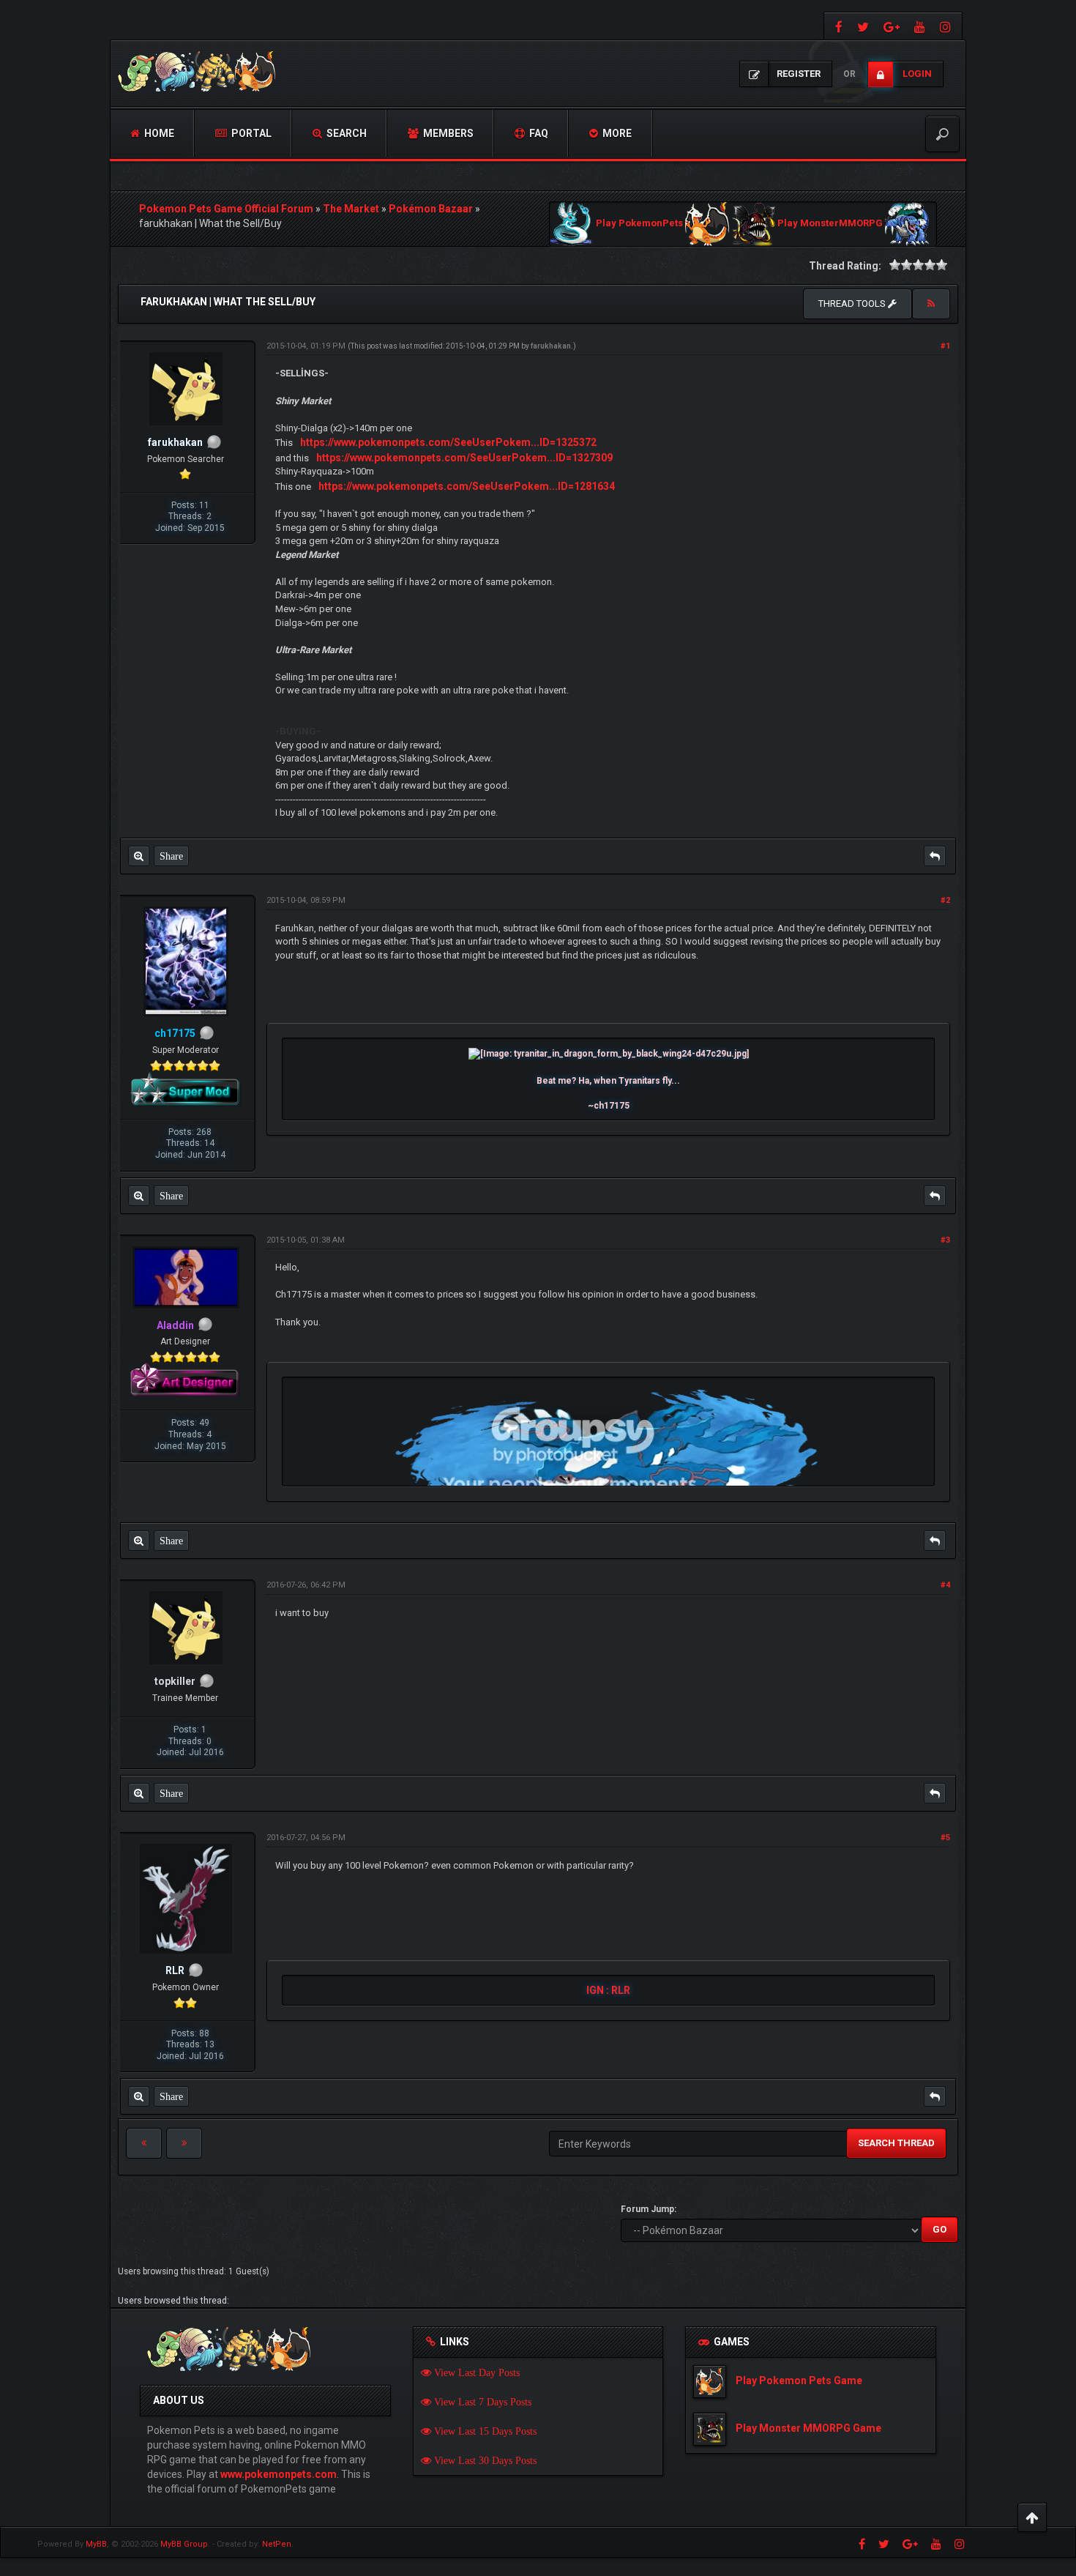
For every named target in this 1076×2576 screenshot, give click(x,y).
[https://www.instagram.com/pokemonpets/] (947, 26)
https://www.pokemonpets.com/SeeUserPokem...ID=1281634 (467, 486)
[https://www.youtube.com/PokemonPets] (920, 26)
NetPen (277, 2544)
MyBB (96, 2544)
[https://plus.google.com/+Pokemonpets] (892, 26)
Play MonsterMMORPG (830, 224)
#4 (945, 1585)
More (616, 133)
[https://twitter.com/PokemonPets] (863, 26)
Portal (250, 133)
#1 (945, 346)
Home (158, 133)
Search (345, 133)
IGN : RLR (608, 1990)
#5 (945, 1838)
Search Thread (896, 2143)
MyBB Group (184, 2544)
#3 (945, 1240)
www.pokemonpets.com (279, 2474)
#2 (945, 900)
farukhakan (551, 346)
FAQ (538, 133)
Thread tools (853, 304)
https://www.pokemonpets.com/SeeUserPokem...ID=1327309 (464, 458)
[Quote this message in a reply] (935, 856)
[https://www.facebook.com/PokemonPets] (837, 26)
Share (171, 856)
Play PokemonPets (639, 224)
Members (447, 133)
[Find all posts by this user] (139, 856)
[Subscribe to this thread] (931, 304)
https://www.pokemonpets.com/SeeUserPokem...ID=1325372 (448, 442)
